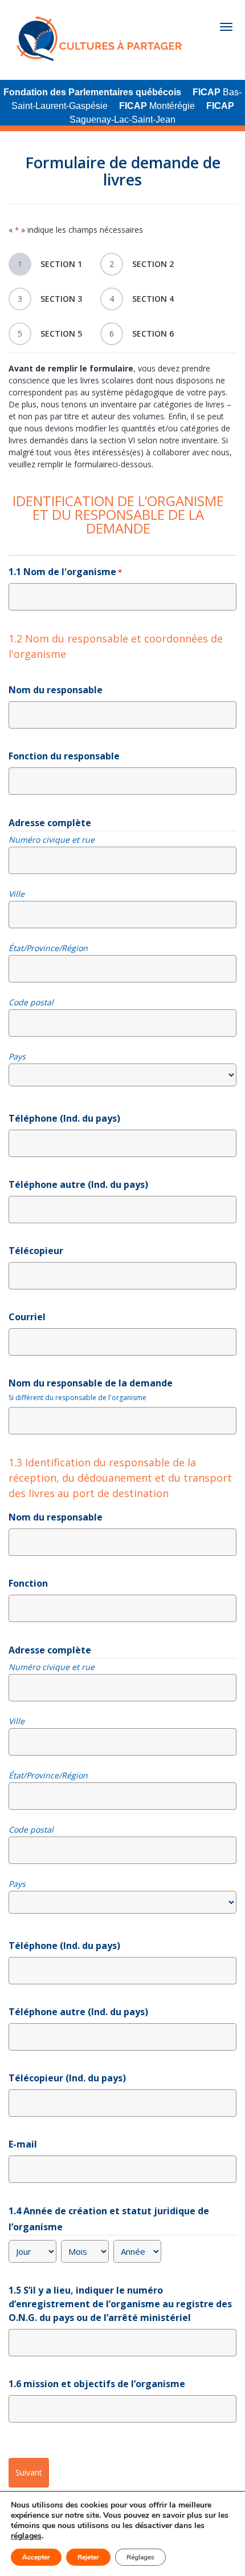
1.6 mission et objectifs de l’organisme (97, 2384)
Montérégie (157, 106)
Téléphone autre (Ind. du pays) (78, 1184)
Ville (17, 894)
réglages (26, 2536)
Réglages (140, 2557)
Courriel (27, 1317)
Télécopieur (36, 1251)
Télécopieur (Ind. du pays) (67, 2078)
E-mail (23, 2144)
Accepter (36, 2557)
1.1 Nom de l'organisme (65, 572)
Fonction (28, 1583)
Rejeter (88, 2557)
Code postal (31, 1002)
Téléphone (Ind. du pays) (64, 1118)
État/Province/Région (48, 948)
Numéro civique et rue (52, 840)
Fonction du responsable (64, 756)
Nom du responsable (56, 690)
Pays (17, 1057)
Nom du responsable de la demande (91, 1383)
